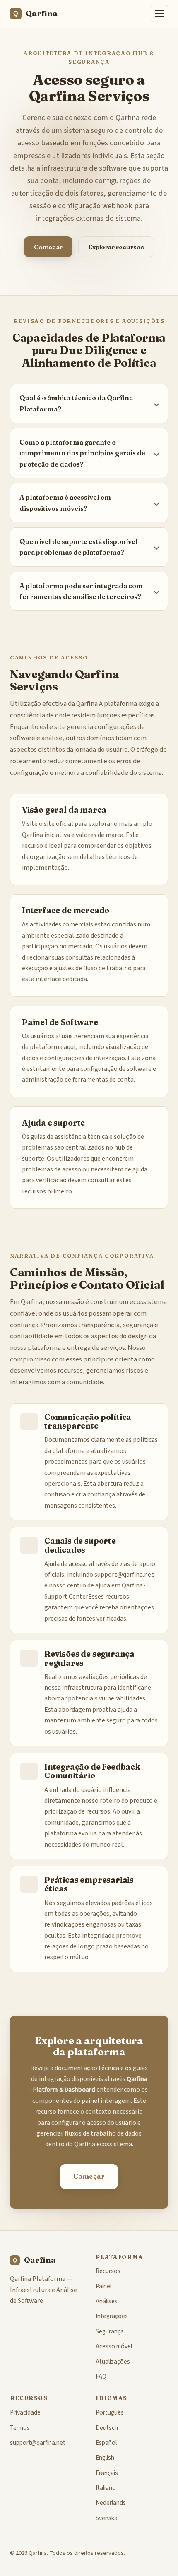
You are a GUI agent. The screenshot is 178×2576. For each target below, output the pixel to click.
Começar (48, 247)
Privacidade (25, 2412)
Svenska (107, 2518)
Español (106, 2443)
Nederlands (111, 2503)
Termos (20, 2428)
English (105, 2458)
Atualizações (113, 2362)
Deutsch (107, 2428)
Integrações (112, 2316)
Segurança (110, 2331)
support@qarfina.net (124, 1575)
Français (107, 2473)
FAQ (101, 2376)
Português (110, 2412)
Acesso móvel (114, 2346)
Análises (107, 2301)
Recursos (108, 2271)
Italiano (106, 2488)
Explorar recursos (116, 247)
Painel (103, 2286)
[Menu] (159, 14)
